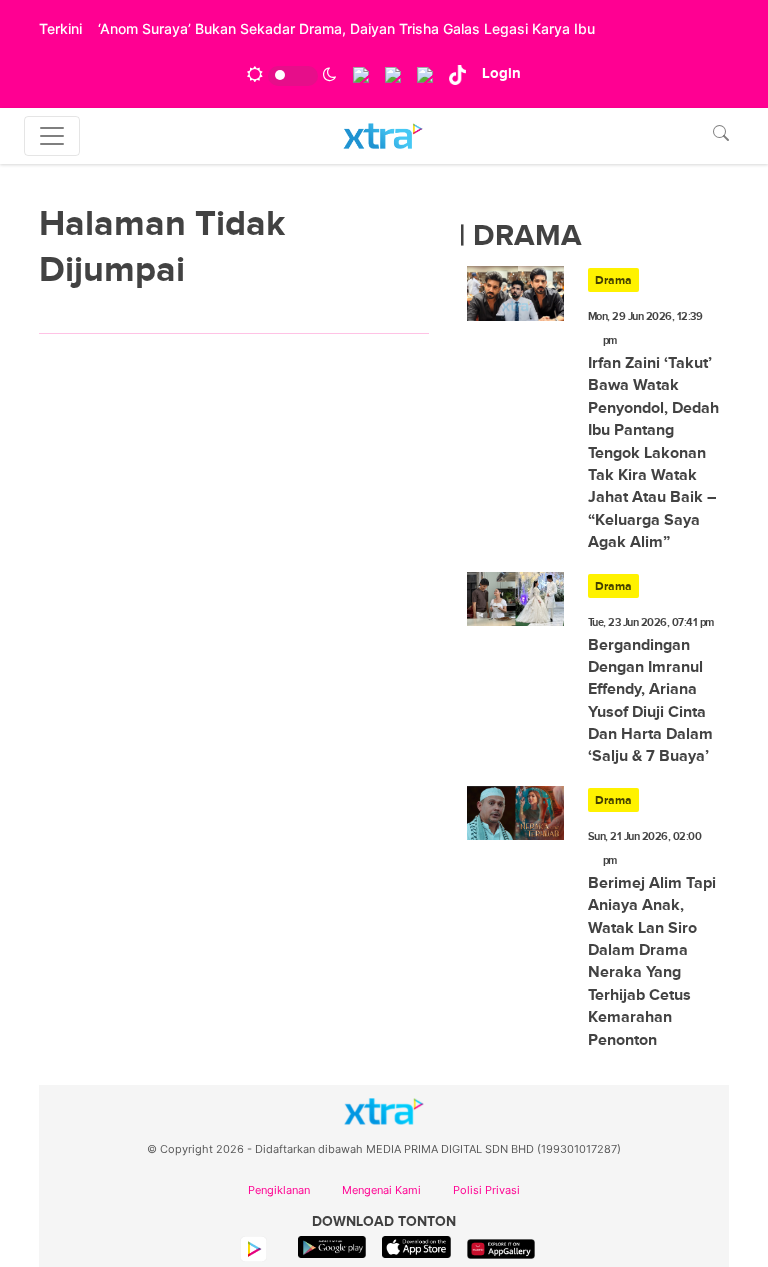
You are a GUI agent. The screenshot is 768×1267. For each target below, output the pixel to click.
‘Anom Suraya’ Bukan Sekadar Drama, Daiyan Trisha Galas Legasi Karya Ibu (346, 28)
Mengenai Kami (381, 1190)
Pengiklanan (279, 1190)
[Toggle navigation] (52, 136)
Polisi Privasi (486, 1190)
